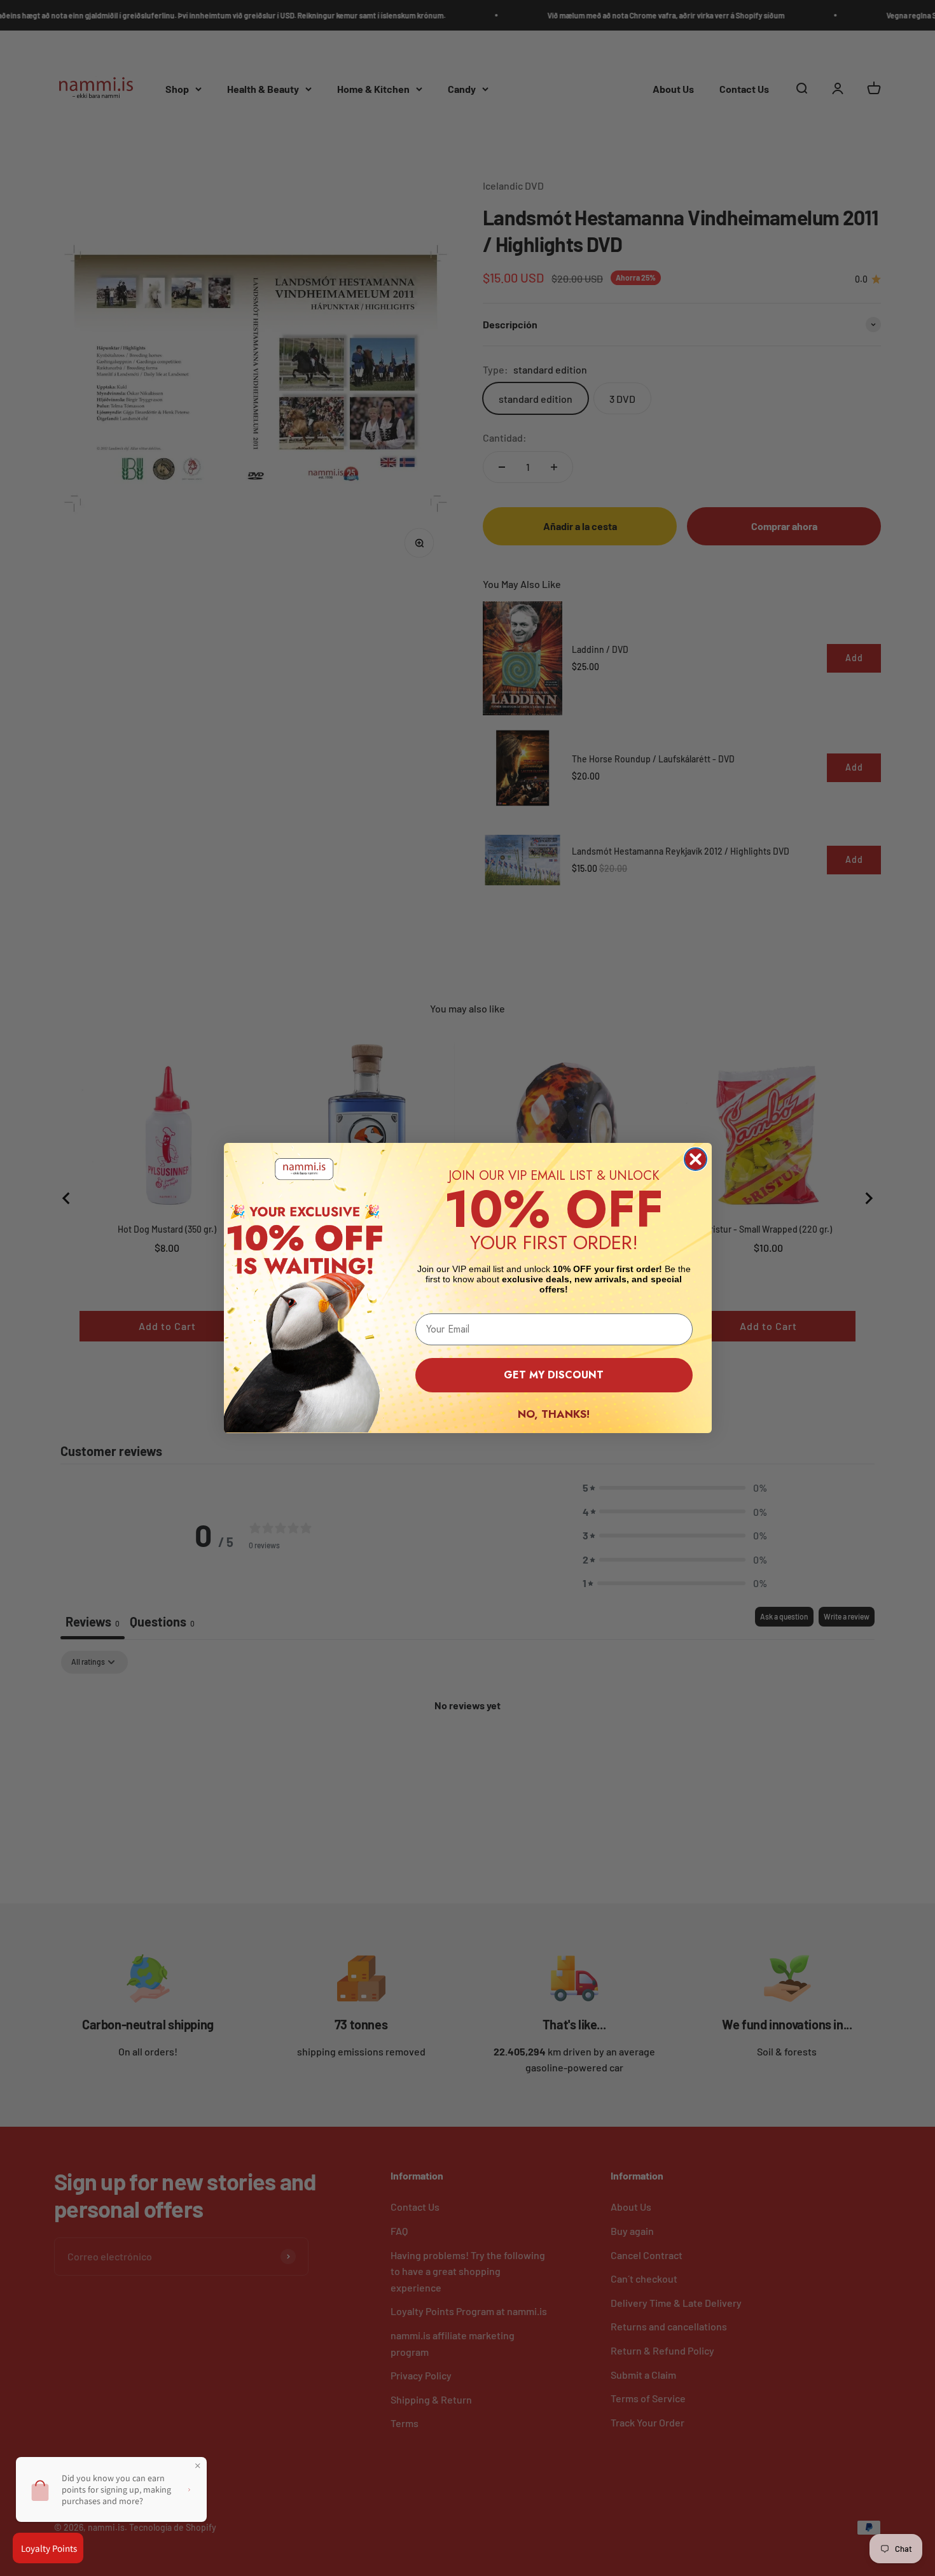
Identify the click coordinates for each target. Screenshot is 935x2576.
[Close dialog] (696, 1159)
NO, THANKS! (554, 1414)
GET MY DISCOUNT (554, 1375)
